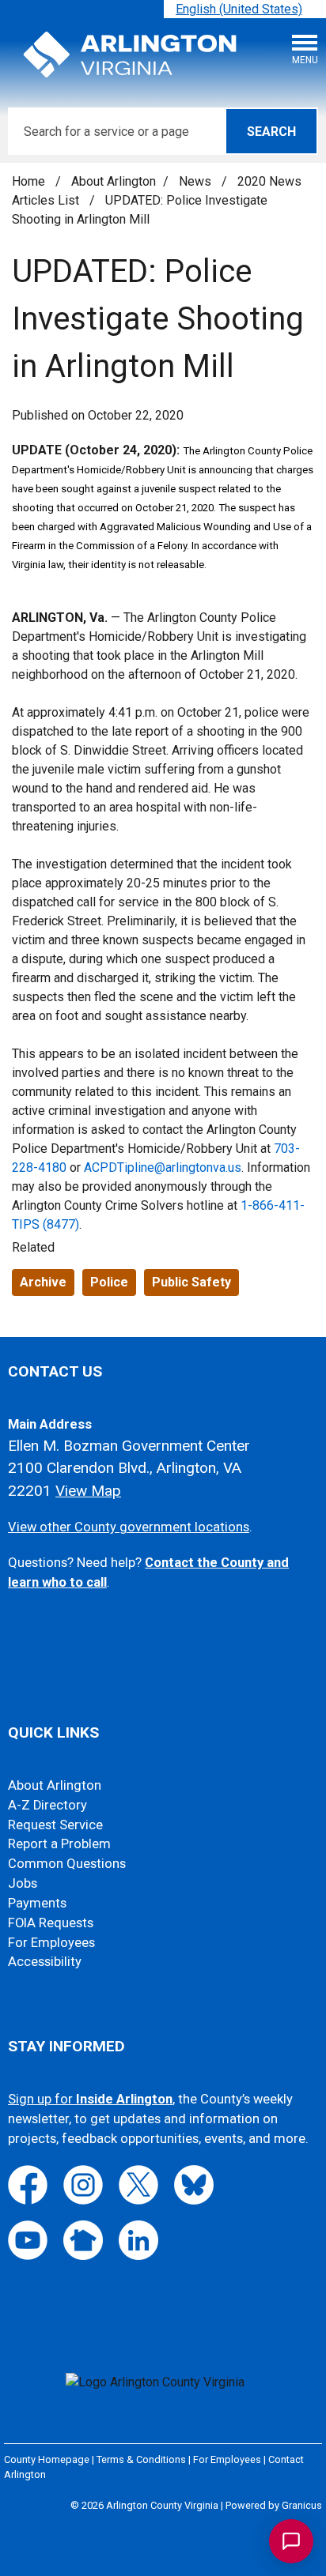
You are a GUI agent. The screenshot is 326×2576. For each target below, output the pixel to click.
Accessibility (45, 1962)
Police (109, 1282)
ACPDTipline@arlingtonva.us (163, 1167)
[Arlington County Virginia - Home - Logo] (131, 55)
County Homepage (47, 2459)
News (197, 181)
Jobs (23, 1883)
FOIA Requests (51, 1923)
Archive (43, 1282)
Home (28, 181)
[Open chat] (291, 2541)
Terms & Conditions (141, 2459)
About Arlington (114, 181)
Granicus (302, 2505)
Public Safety (191, 1282)
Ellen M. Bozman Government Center (129, 1446)
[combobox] (245, 9)
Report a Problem (59, 1844)
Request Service (55, 1825)
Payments (37, 1903)
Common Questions (67, 1864)
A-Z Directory (47, 1805)
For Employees (51, 1943)
